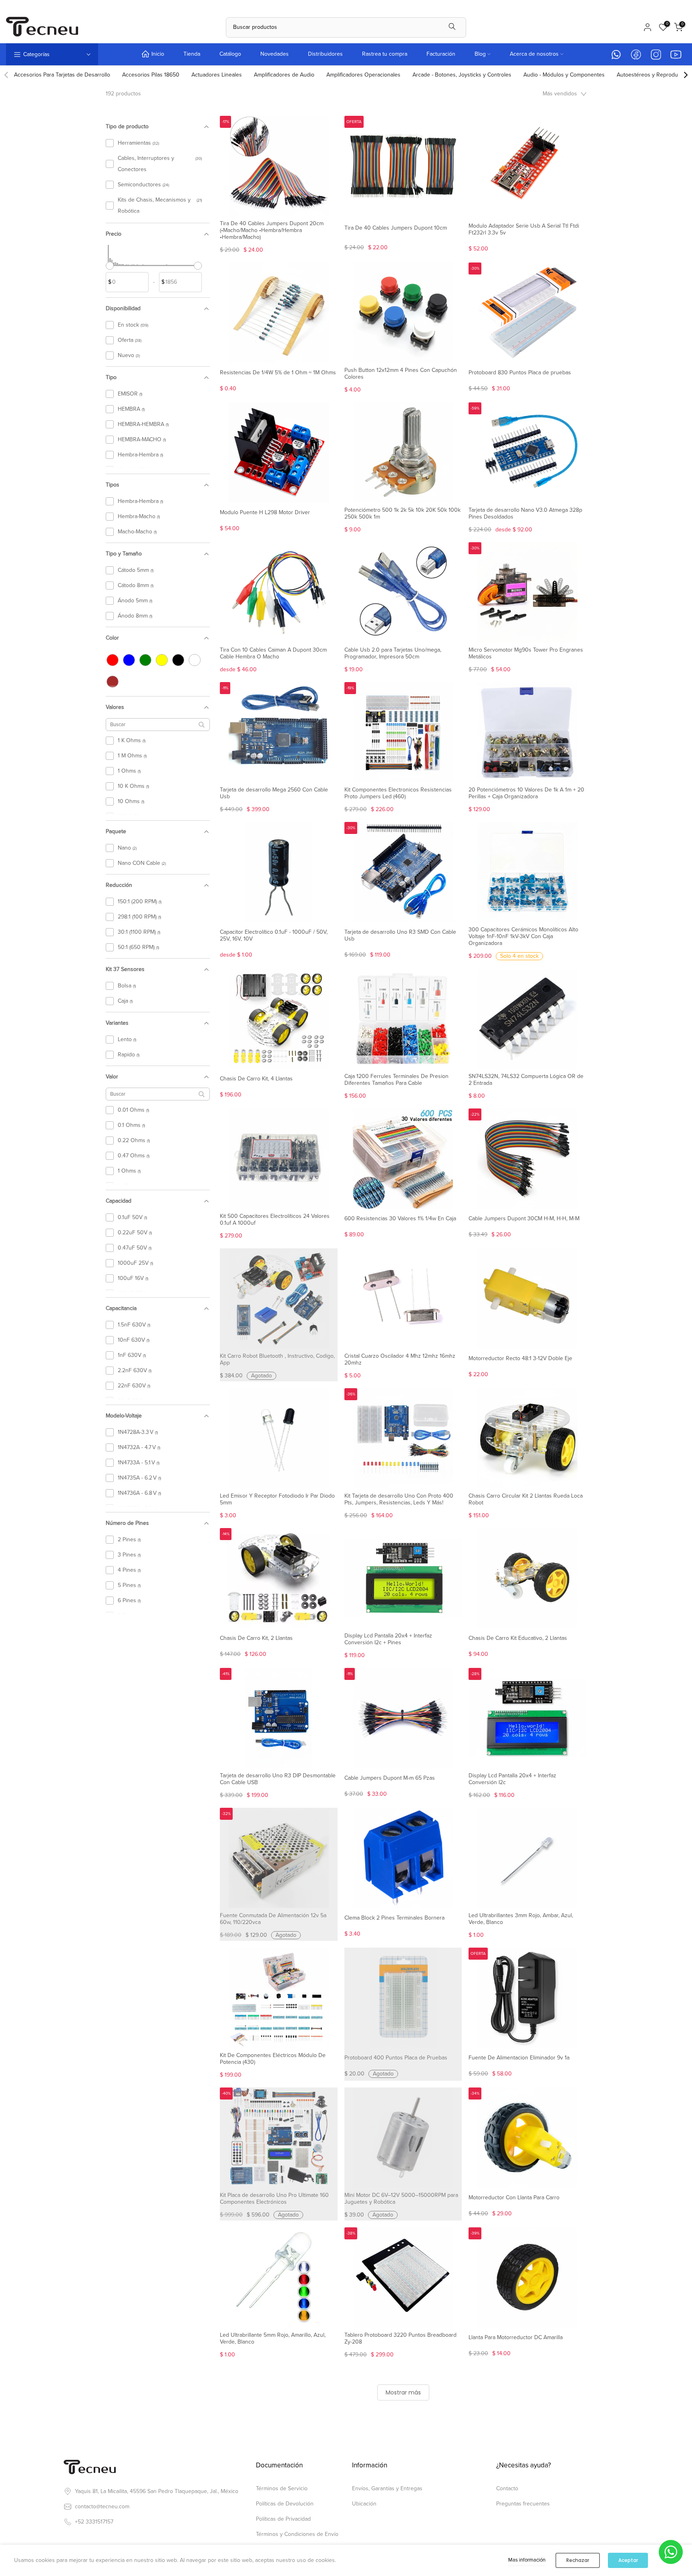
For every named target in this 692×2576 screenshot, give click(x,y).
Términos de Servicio (282, 2488)
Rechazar (578, 2560)
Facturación (441, 54)
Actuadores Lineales (217, 75)
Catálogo (230, 54)
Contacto (507, 2488)
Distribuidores (325, 54)
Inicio (158, 54)
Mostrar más (403, 2392)
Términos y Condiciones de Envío (297, 2534)
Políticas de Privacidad (283, 2519)
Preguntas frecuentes (523, 2504)
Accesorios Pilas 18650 (151, 75)
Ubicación (364, 2504)
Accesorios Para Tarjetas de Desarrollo (62, 75)
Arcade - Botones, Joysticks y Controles (462, 75)
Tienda (192, 54)
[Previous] (7, 75)
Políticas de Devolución (285, 2504)
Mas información (527, 2560)
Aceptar (628, 2560)
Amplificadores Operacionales (363, 75)
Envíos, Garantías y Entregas (387, 2488)
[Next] (685, 75)
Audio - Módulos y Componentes (564, 75)
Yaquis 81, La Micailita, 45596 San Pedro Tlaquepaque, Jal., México (157, 2491)
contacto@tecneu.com (102, 2506)
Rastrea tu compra (385, 54)
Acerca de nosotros (534, 54)
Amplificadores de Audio (284, 75)
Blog (480, 54)
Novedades (275, 54)
